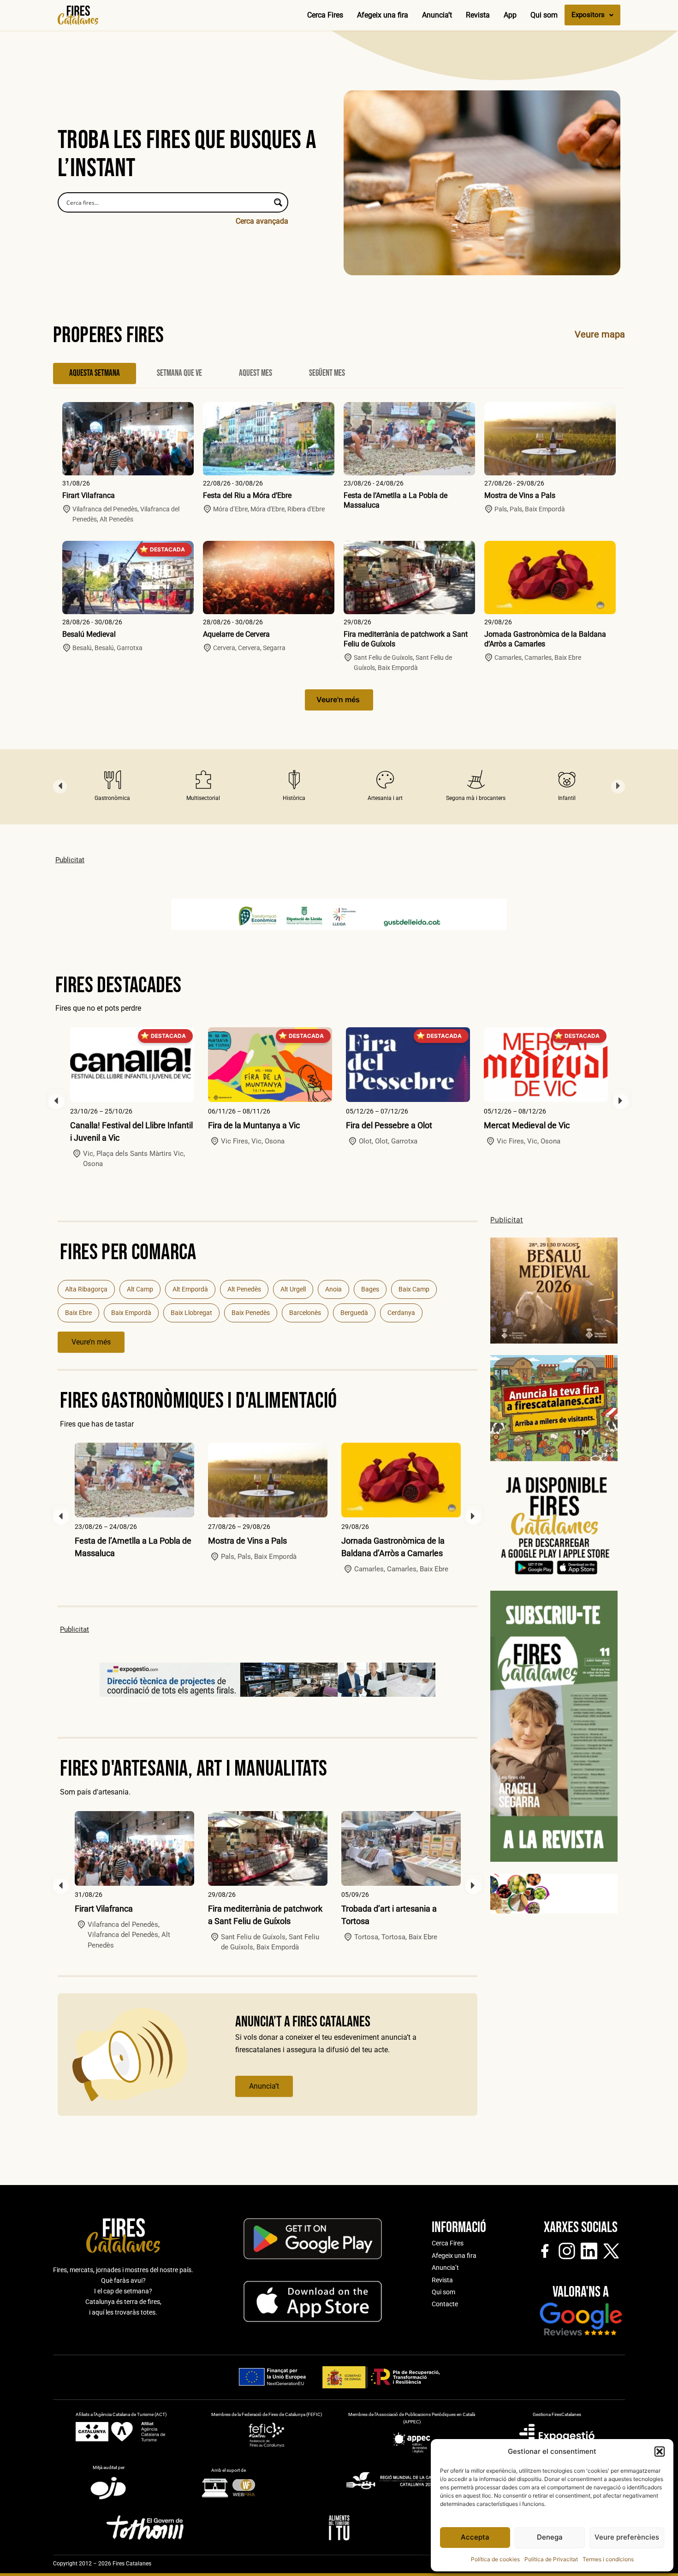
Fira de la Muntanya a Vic (254, 1125)
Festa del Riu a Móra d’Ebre (247, 495)
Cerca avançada (262, 221)
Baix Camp (414, 1289)
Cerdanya (401, 1313)
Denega (550, 2537)
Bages (370, 1289)
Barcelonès (305, 1313)
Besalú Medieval (89, 634)
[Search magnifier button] (278, 202)
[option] (112, 787)
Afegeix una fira (383, 15)
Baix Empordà (131, 1313)
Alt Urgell (293, 1289)
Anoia (333, 1289)
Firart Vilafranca (89, 495)
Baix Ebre (78, 1313)
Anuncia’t (437, 15)
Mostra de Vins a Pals (520, 495)
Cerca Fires (325, 15)
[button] (660, 2452)
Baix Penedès (251, 1313)
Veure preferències (627, 2537)
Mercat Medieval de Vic (527, 1125)
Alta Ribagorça (86, 1289)
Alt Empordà (190, 1289)
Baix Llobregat (191, 1313)
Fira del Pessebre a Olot (389, 1125)
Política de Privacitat (551, 2559)
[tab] (95, 373)
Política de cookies (495, 2559)
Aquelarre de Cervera (236, 634)
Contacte (445, 2304)
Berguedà (354, 1313)
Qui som (544, 15)
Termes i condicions (608, 2559)
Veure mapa (600, 334)
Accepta (475, 2537)
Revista (478, 15)
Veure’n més (91, 1342)
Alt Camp (140, 1289)
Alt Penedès (244, 1289)
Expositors (588, 15)
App (510, 15)
